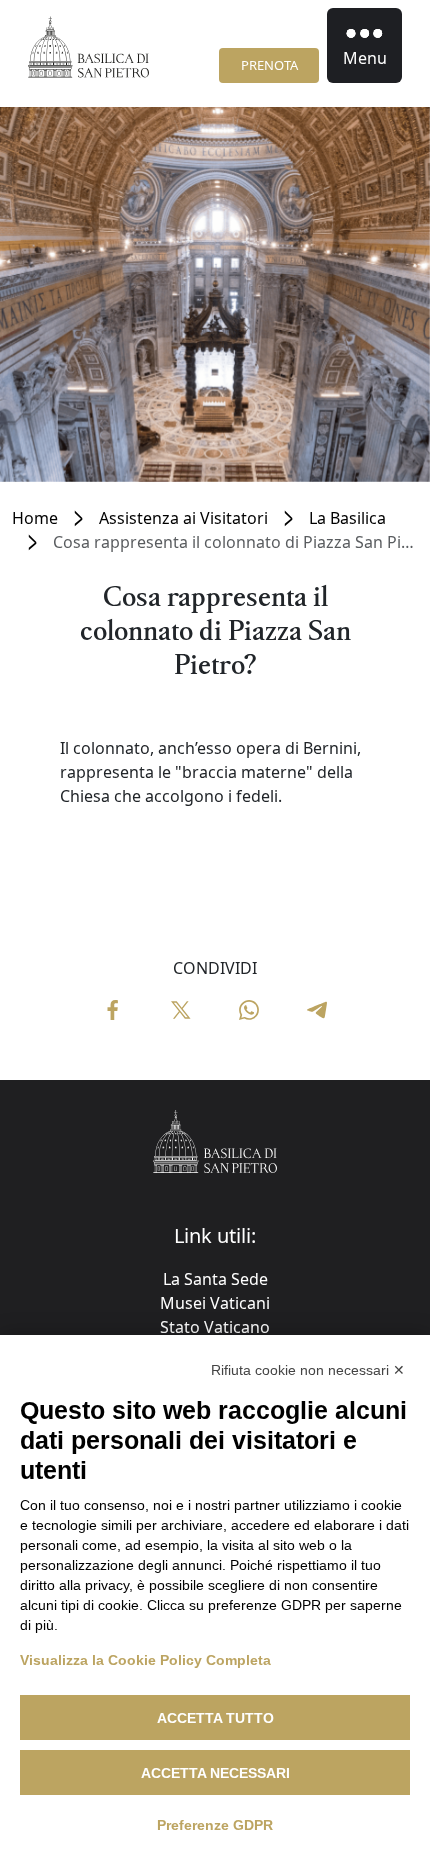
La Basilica (347, 518)
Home (35, 518)
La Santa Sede (215, 1279)
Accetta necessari (215, 1773)
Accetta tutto (215, 1718)
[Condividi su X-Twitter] (181, 1008)
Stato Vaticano (215, 1327)
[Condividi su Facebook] (113, 1008)
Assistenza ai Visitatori (183, 518)
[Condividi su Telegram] (317, 1008)
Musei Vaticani (215, 1303)
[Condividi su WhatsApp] (249, 1008)
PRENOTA (269, 65)
